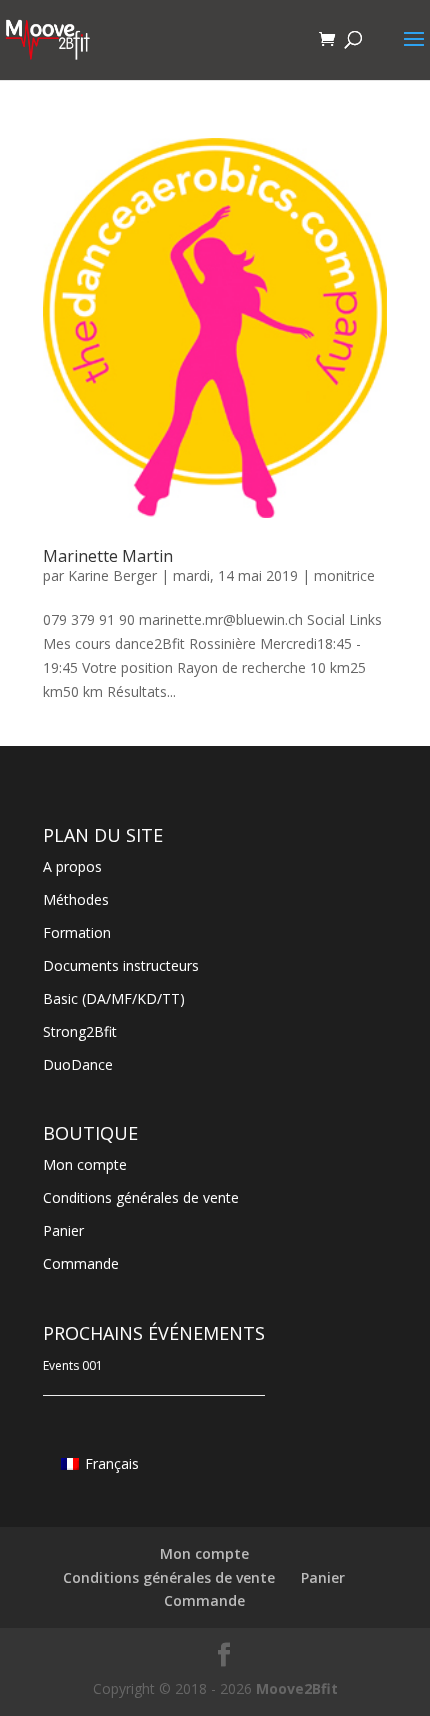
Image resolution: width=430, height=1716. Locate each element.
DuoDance (78, 1064)
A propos (72, 866)
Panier (63, 1230)
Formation (77, 932)
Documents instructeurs (121, 965)
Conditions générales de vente (141, 1197)
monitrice (344, 575)
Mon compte (85, 1164)
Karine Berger (112, 575)
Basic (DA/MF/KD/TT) (114, 998)
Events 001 (73, 1365)
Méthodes (76, 899)
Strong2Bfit (80, 1031)
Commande (81, 1263)
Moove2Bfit (297, 1688)
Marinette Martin (108, 556)
